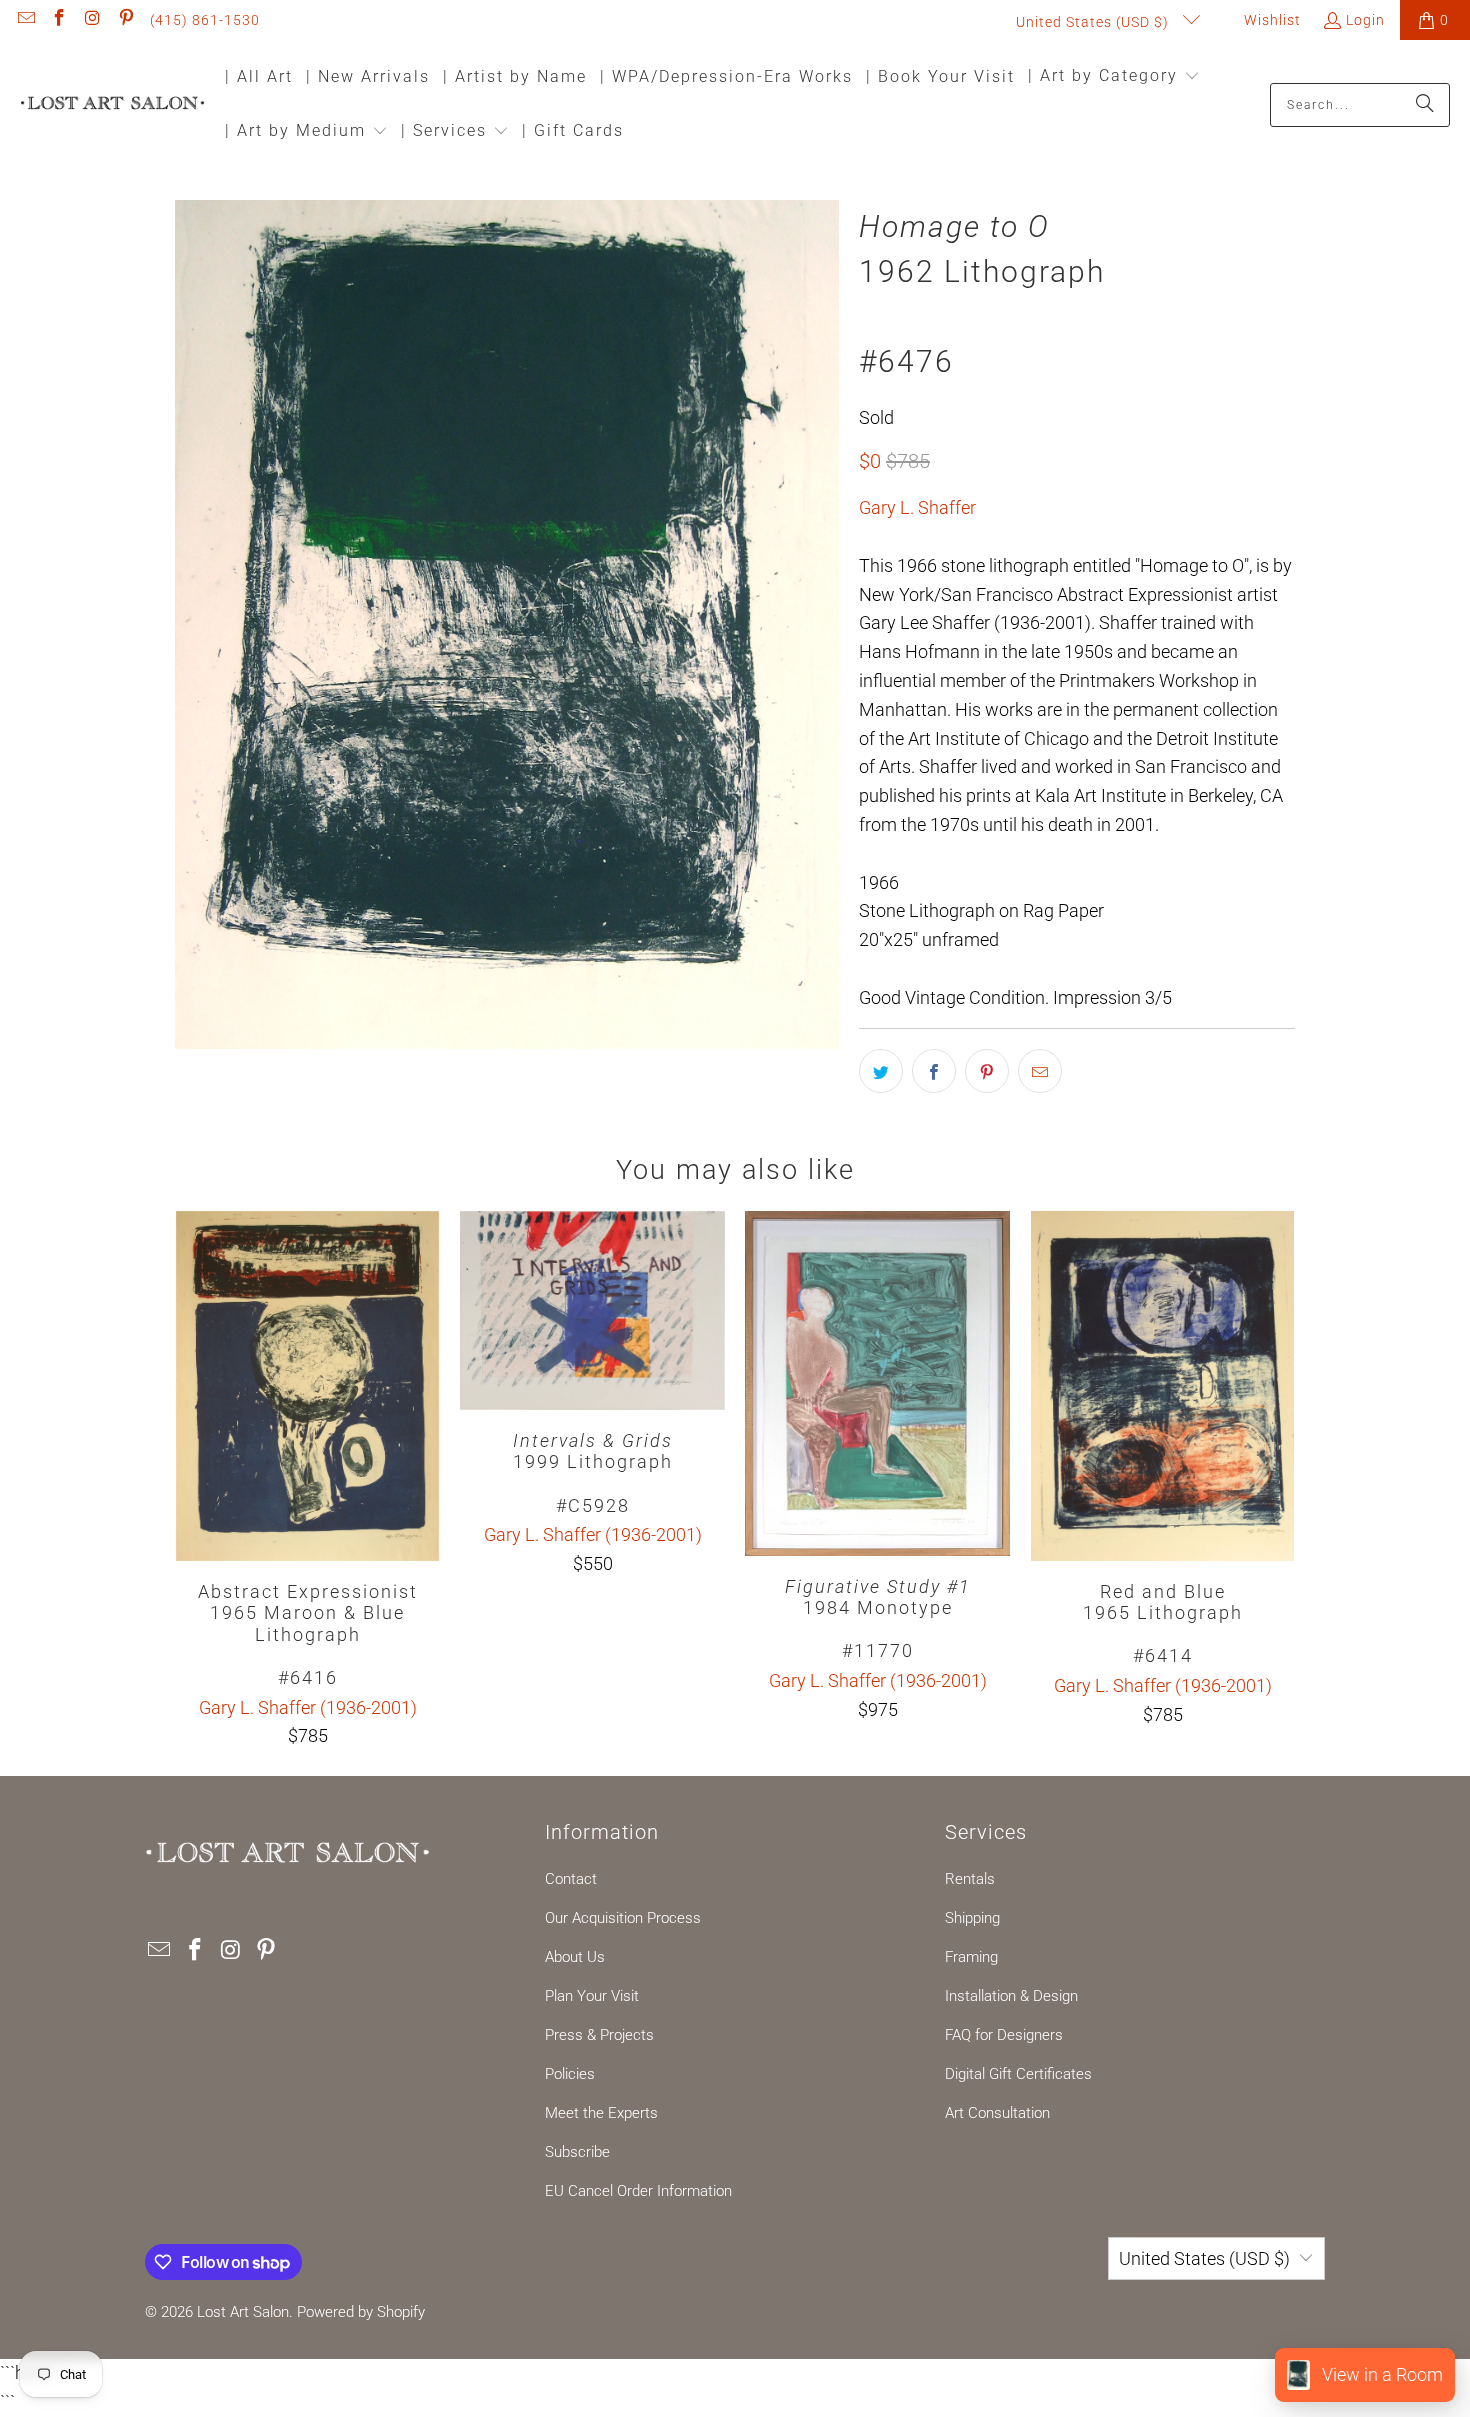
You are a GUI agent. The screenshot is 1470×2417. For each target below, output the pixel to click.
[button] (1114, 77)
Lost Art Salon (243, 2312)
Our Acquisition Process (623, 1918)
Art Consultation (997, 2113)
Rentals (970, 1879)
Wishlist (1270, 20)
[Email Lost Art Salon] (25, 20)
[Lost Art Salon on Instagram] (92, 20)
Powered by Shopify (361, 2312)
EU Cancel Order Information (638, 2191)
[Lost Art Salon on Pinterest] (126, 20)
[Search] (1425, 105)
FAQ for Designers (1004, 2035)
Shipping (972, 1918)
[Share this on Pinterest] (987, 1071)
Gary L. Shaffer (917, 507)
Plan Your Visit (592, 1996)
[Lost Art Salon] (112, 104)
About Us (575, 1957)
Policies (570, 2074)
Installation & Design (1011, 1996)
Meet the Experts (601, 2113)
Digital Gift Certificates (1018, 2074)
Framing (971, 1957)
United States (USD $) (1094, 22)
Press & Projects (599, 2035)
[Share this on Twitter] (881, 1071)
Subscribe (577, 2152)
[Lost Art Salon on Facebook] (59, 20)
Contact (571, 1879)
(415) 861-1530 (205, 20)
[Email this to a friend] (1040, 1071)
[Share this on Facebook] (934, 1071)
